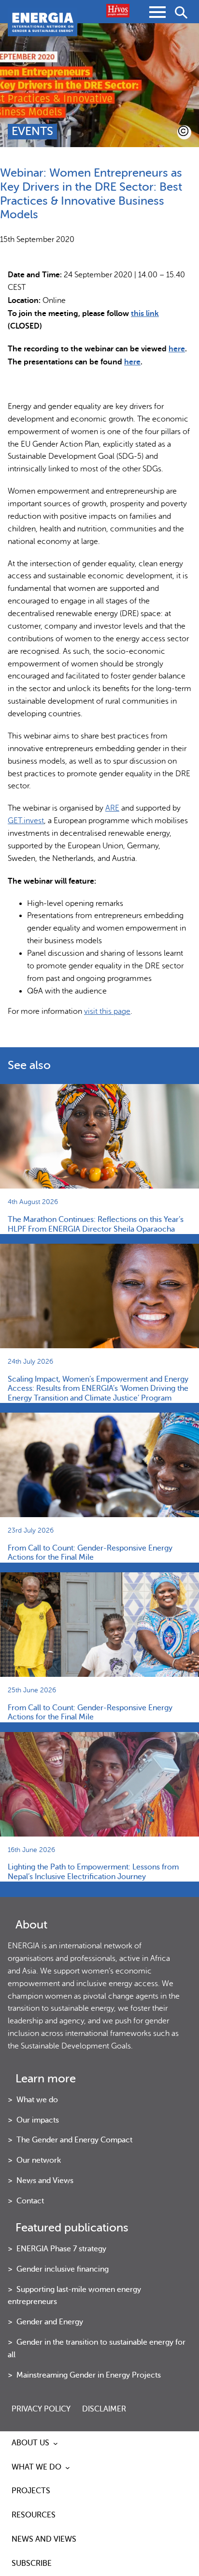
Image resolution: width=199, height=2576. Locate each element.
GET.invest (26, 821)
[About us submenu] (56, 2443)
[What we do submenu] (68, 2468)
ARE (112, 808)
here (177, 349)
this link (145, 313)
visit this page (107, 1011)
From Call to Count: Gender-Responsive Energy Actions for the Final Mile (90, 1553)
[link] (177, 349)
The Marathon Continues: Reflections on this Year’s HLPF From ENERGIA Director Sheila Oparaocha (96, 1224)
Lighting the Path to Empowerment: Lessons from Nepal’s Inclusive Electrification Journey (93, 1872)
